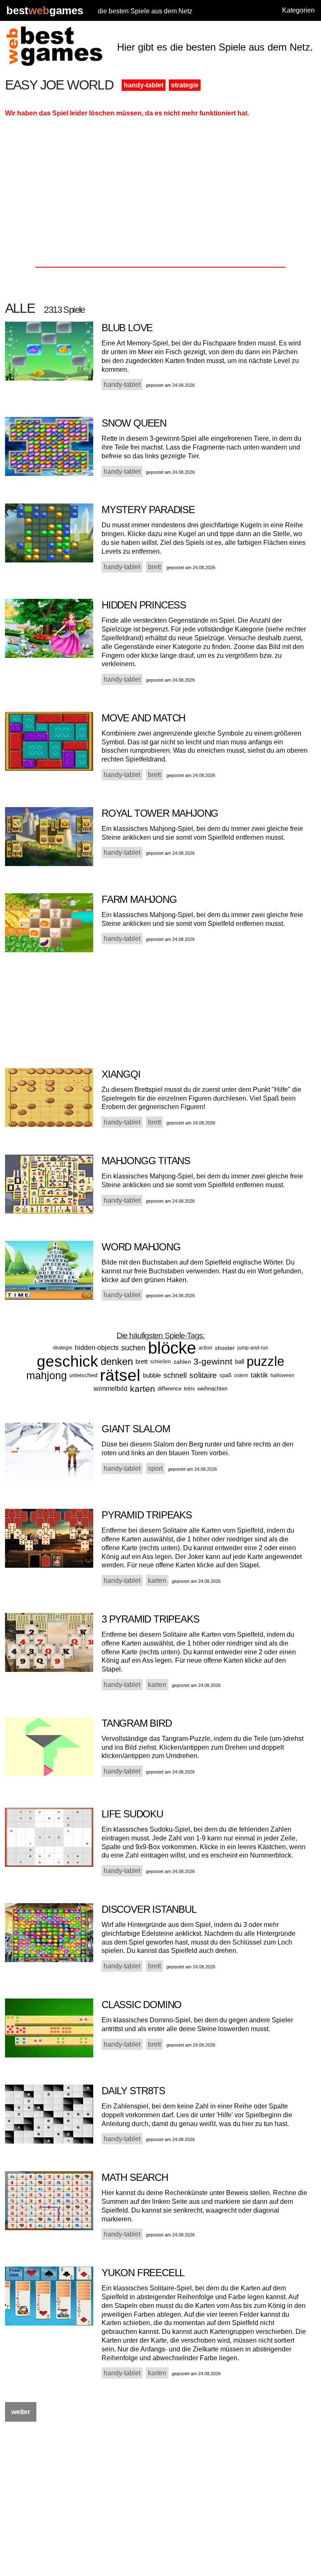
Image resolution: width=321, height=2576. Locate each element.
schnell (175, 1375)
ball (239, 1361)
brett (141, 1361)
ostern (241, 1375)
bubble (152, 1375)
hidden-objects (97, 1348)
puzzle (265, 1361)
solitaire (203, 1375)
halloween (282, 1375)
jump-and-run (253, 1348)
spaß (225, 1375)
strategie (185, 85)
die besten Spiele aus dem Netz (145, 11)
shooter (225, 1348)
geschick (68, 1361)
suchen (133, 1348)
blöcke (172, 1348)
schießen (160, 1362)
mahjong (47, 1375)
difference (169, 1389)
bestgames (45, 11)
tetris (189, 1389)
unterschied (83, 1375)
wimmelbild (111, 1389)
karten (143, 1389)
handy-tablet (144, 85)
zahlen (182, 1362)
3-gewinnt (213, 1361)
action (205, 1348)
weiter (21, 2412)
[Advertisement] (161, 195)
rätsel (120, 1375)
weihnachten (212, 1389)
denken (117, 1361)
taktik (259, 1375)
